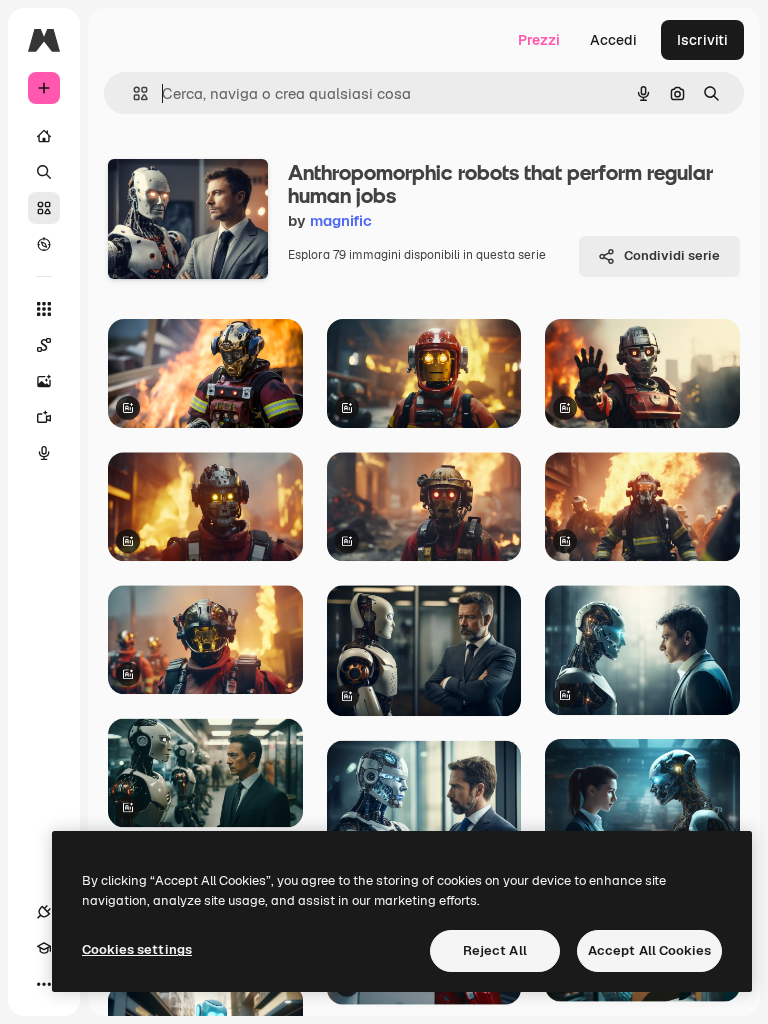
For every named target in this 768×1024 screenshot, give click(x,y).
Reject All (495, 950)
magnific (341, 220)
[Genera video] (44, 417)
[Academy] (44, 948)
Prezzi (539, 40)
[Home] (44, 136)
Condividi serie (672, 255)
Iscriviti (702, 40)
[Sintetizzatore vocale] (44, 453)
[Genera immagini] (44, 381)
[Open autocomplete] (132, 93)
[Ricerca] (44, 172)
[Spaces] (44, 345)
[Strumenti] (44, 309)
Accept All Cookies (649, 950)
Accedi (613, 40)
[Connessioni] (44, 912)
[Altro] (44, 984)
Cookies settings (137, 949)
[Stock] (44, 208)
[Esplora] (44, 244)
